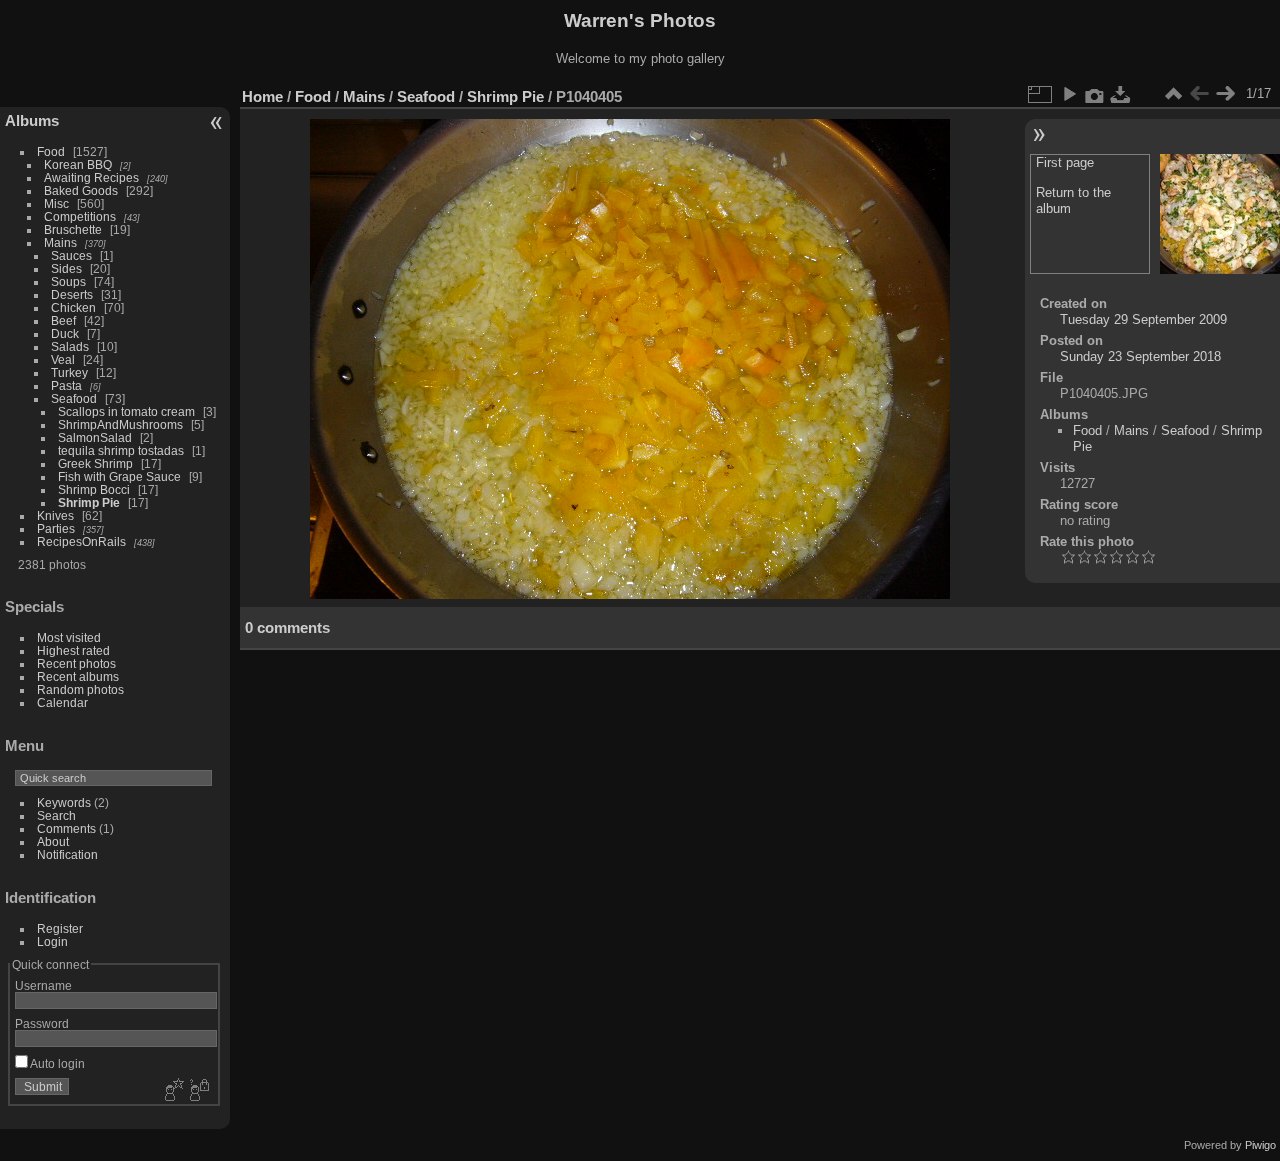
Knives (55, 515)
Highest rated (73, 650)
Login (52, 941)
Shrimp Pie (89, 502)
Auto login (56, 1063)
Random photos (80, 689)
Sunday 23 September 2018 (1140, 356)
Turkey (69, 372)
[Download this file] (1121, 94)
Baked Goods (81, 190)
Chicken (73, 307)
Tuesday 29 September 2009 (1143, 319)
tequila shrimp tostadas (121, 450)
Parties (56, 528)
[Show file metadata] (1095, 94)
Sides (66, 268)
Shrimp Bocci (94, 489)
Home (262, 96)
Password (42, 1023)
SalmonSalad (95, 437)
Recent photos (76, 663)
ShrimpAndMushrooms (120, 424)
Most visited (69, 637)
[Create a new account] (172, 1091)
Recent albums (78, 676)
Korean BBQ (78, 164)
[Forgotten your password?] (198, 1091)
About (53, 841)
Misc (56, 203)
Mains (60, 242)
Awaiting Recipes (91, 177)
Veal (63, 359)
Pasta (66, 385)
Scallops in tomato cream (128, 411)
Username (43, 985)
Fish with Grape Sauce (119, 476)
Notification (67, 854)
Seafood (74, 398)
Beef (63, 320)
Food (51, 151)
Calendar (62, 702)
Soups (68, 281)
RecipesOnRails (81, 541)
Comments (66, 828)
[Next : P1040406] (1225, 94)
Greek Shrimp (95, 463)
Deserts (72, 294)
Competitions (80, 216)
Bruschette (73, 229)
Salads (70, 346)
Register (60, 928)
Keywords (64, 802)
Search (56, 815)
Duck (65, 333)
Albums (32, 120)
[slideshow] (1069, 94)
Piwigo (1260, 1145)
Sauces (71, 255)
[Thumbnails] (1173, 94)
